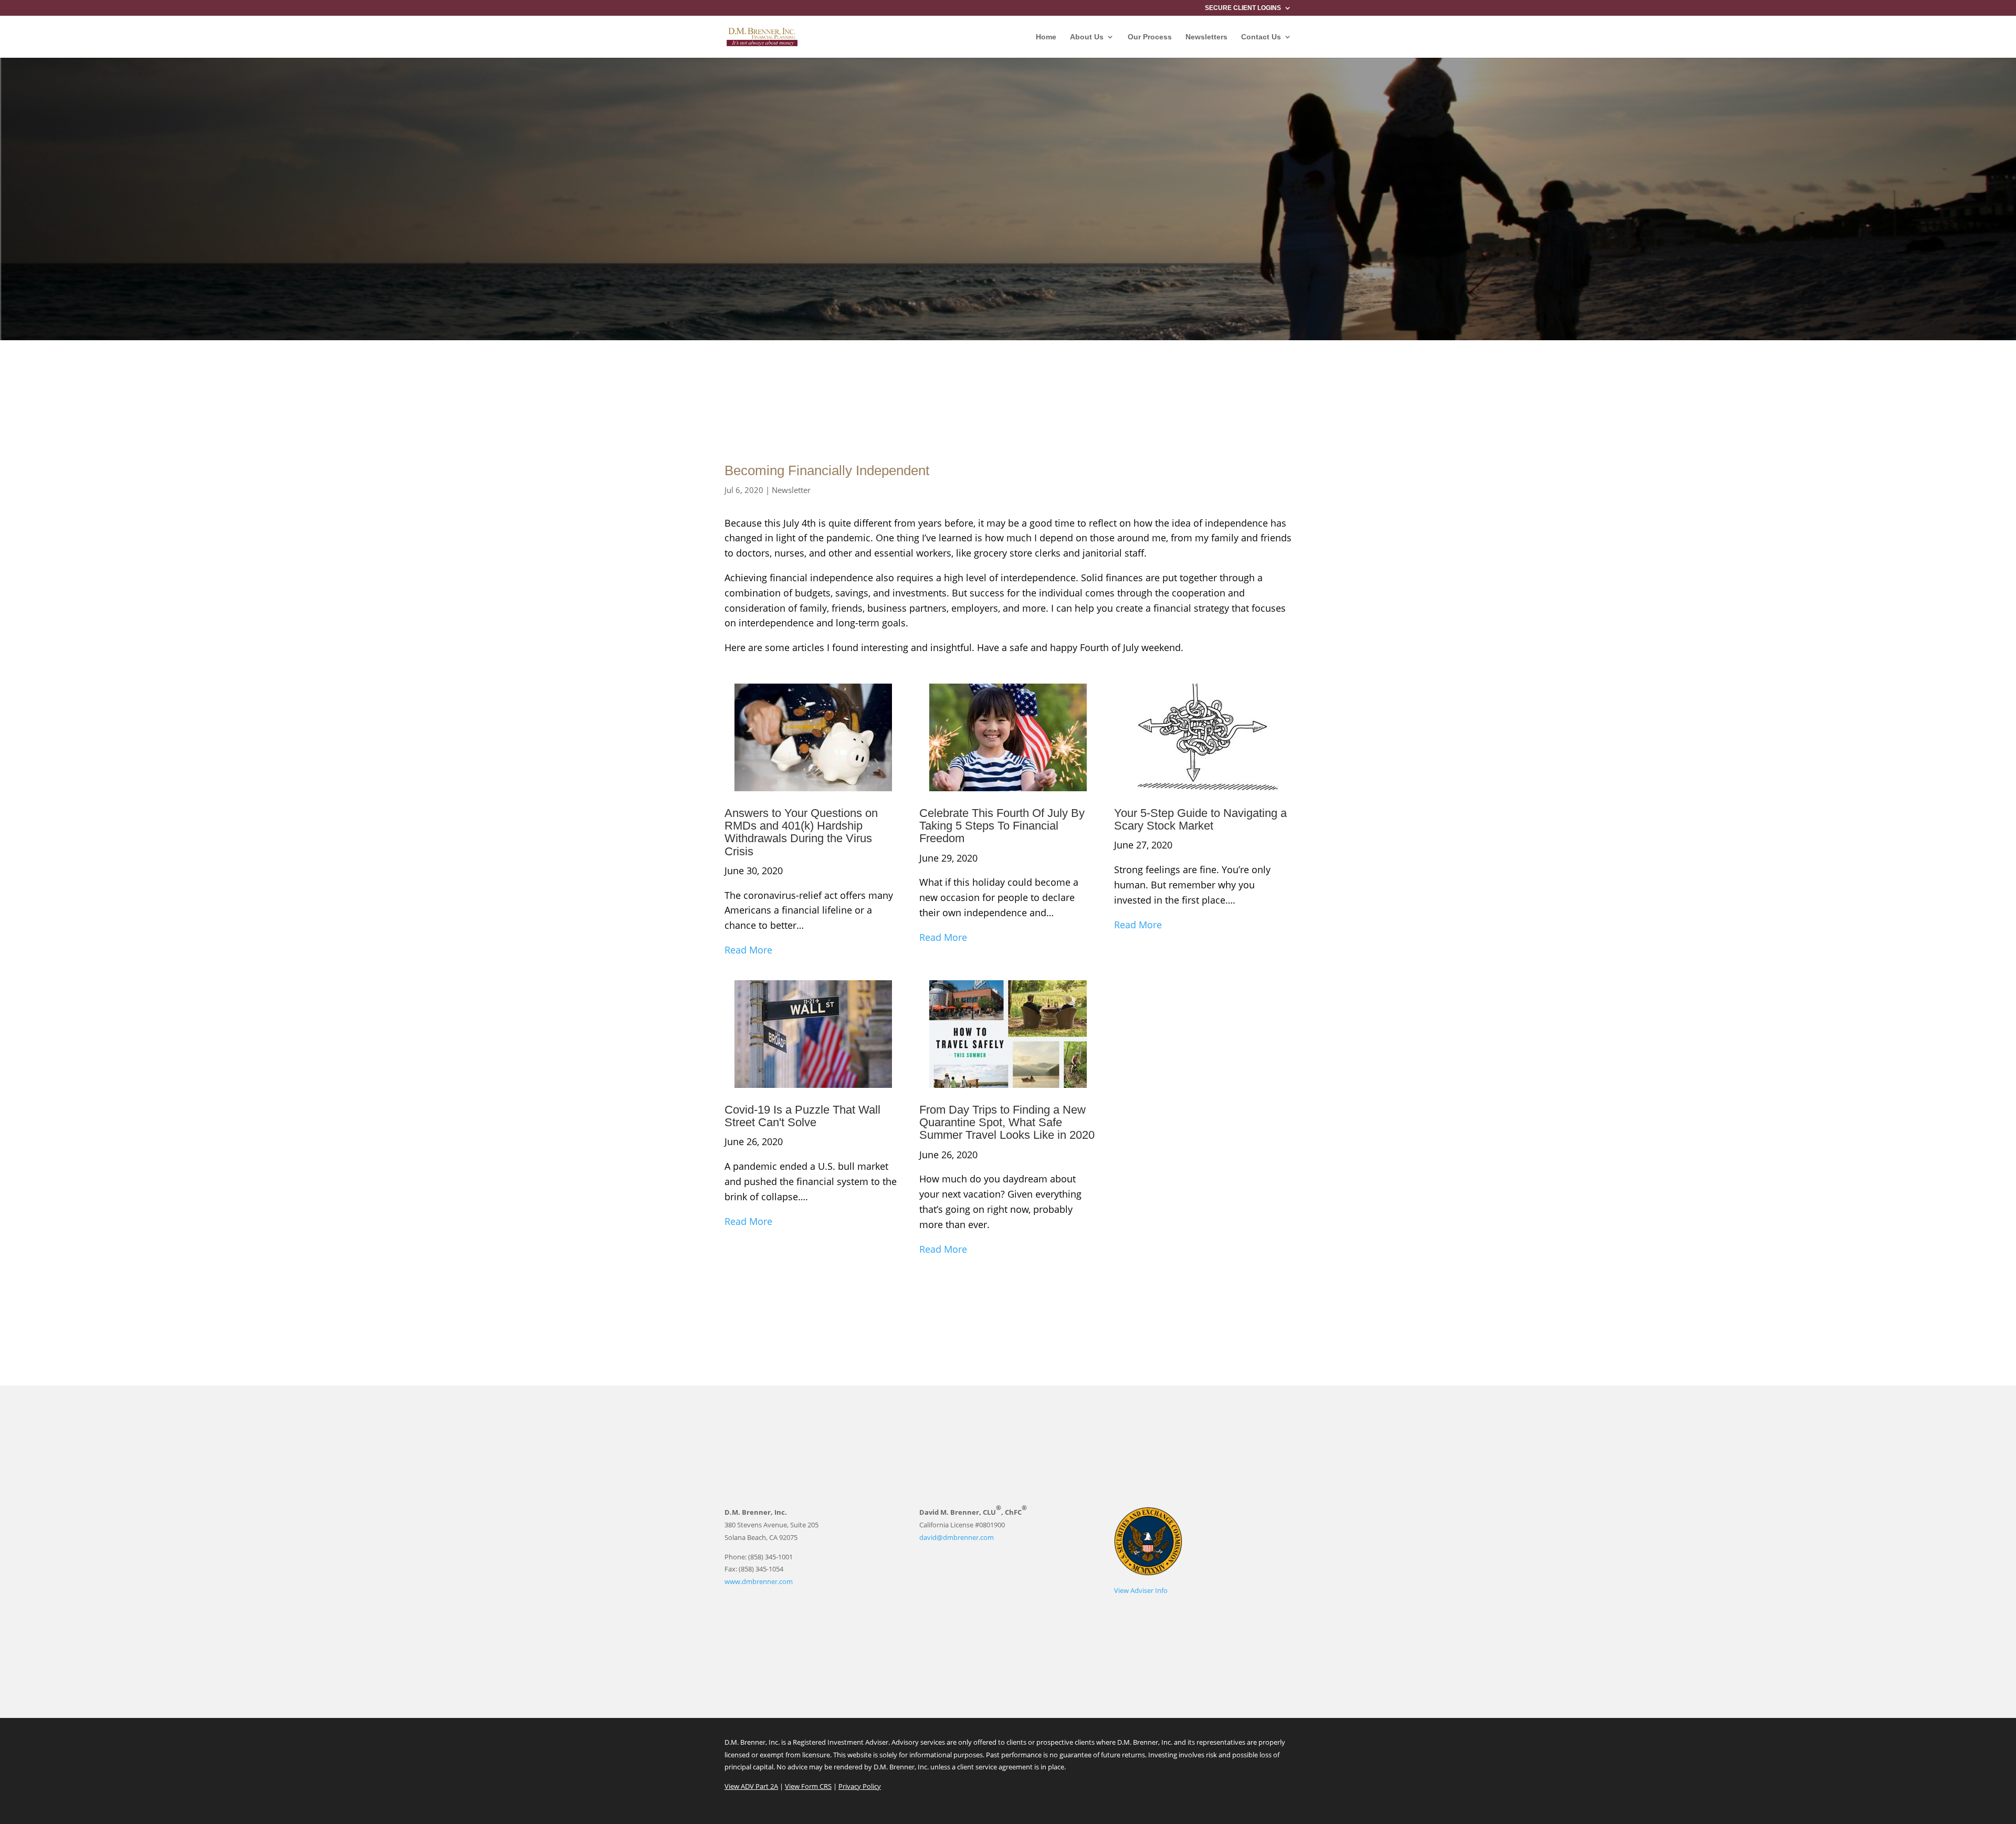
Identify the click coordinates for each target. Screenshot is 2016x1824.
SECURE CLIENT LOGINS (1243, 8)
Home (1046, 37)
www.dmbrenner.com (759, 1581)
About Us (1087, 37)
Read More (748, 950)
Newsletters (1206, 37)
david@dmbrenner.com (957, 1537)
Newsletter (791, 490)
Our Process (1150, 37)
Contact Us (1261, 37)
